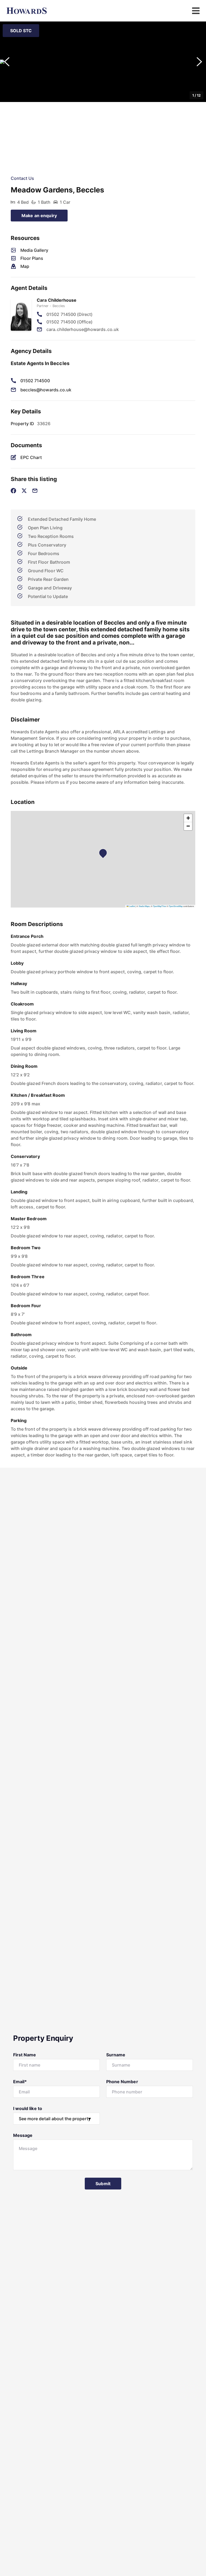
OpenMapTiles (159, 906)
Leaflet (132, 906)
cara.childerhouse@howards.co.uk (83, 329)
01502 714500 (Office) (69, 322)
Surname (116, 2055)
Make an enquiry (39, 216)
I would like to (28, 2108)
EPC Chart (31, 457)
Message (23, 2135)
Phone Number (122, 2082)
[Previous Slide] (7, 62)
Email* (20, 2082)
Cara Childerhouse (57, 300)
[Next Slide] (199, 62)
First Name (25, 2055)
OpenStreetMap (176, 906)
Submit (103, 2184)
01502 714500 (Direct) (69, 314)
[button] (103, 62)
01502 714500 (35, 381)
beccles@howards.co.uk (46, 390)
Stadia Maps (144, 906)
